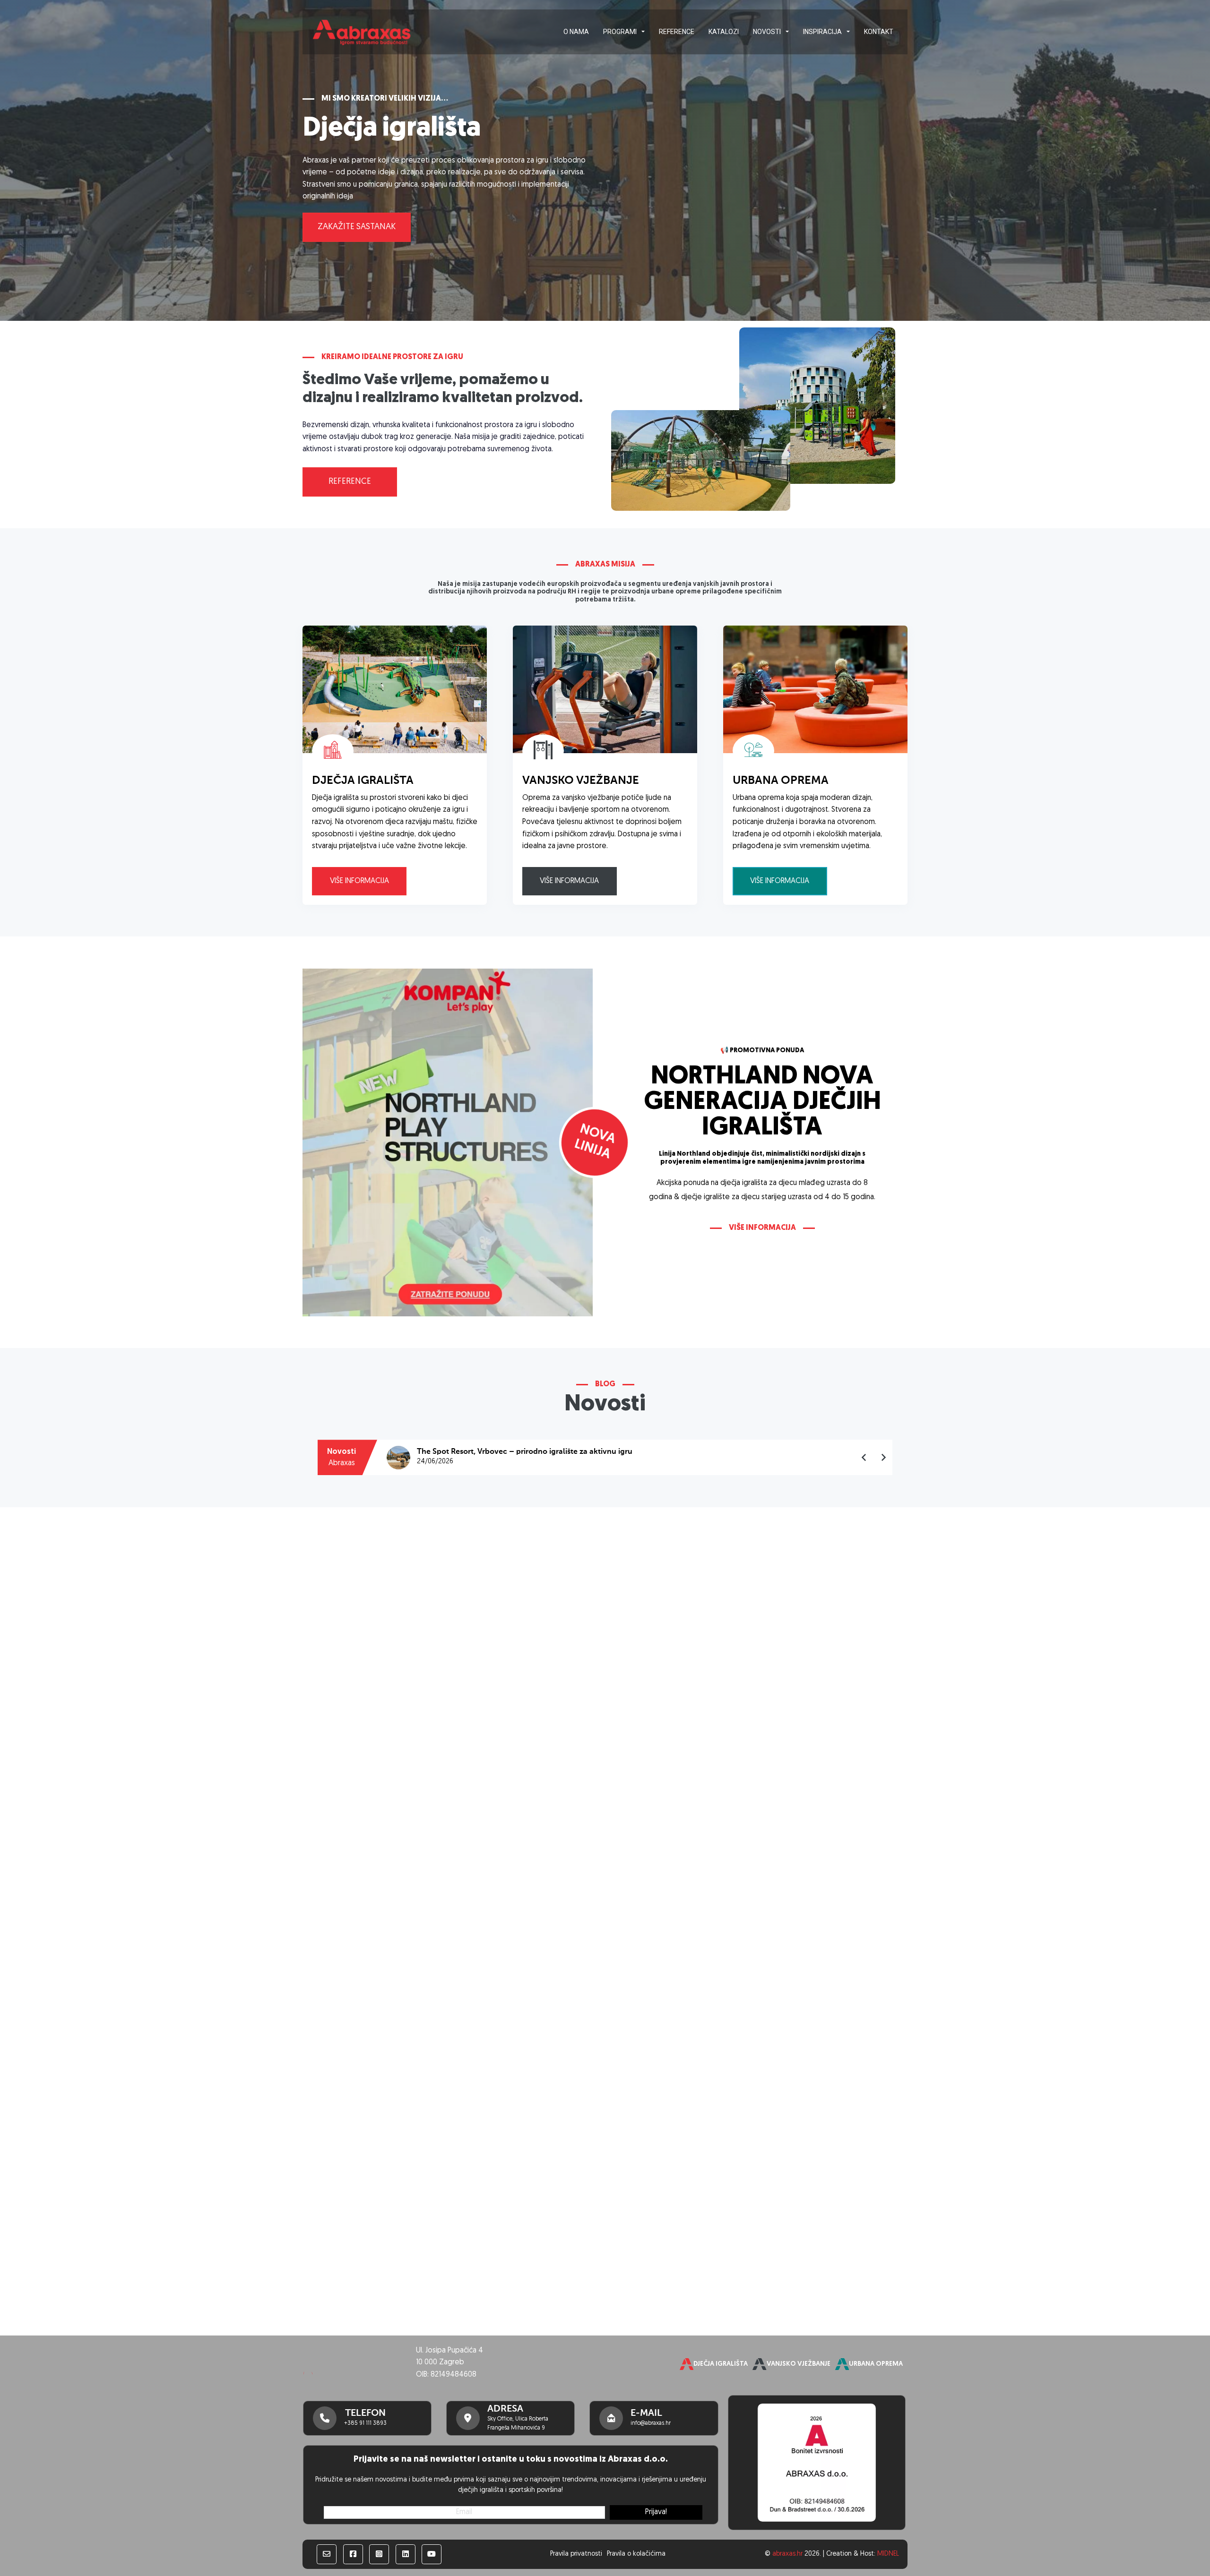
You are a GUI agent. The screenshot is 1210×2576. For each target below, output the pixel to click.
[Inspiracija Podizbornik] (848, 32)
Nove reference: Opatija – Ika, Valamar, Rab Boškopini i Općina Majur (540, 1452)
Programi (620, 32)
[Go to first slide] (883, 1458)
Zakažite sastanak (357, 227)
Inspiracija (822, 32)
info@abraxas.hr (651, 2423)
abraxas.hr (787, 2554)
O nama (576, 32)
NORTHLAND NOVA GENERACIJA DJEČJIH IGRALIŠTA (762, 1103)
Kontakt (879, 32)
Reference (677, 32)
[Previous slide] (864, 1458)
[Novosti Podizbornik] (787, 32)
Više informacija (359, 881)
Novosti (767, 32)
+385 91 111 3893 (365, 2423)
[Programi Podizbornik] (643, 32)
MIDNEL (888, 2554)
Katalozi (724, 32)
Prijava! (656, 2512)
